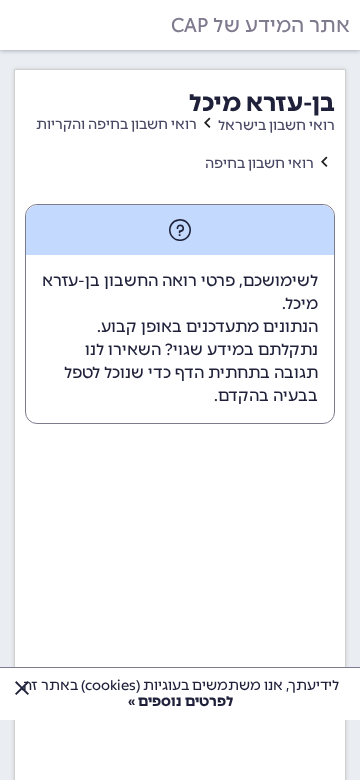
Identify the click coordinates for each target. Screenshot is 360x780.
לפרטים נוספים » (180, 701)
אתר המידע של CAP (260, 25)
